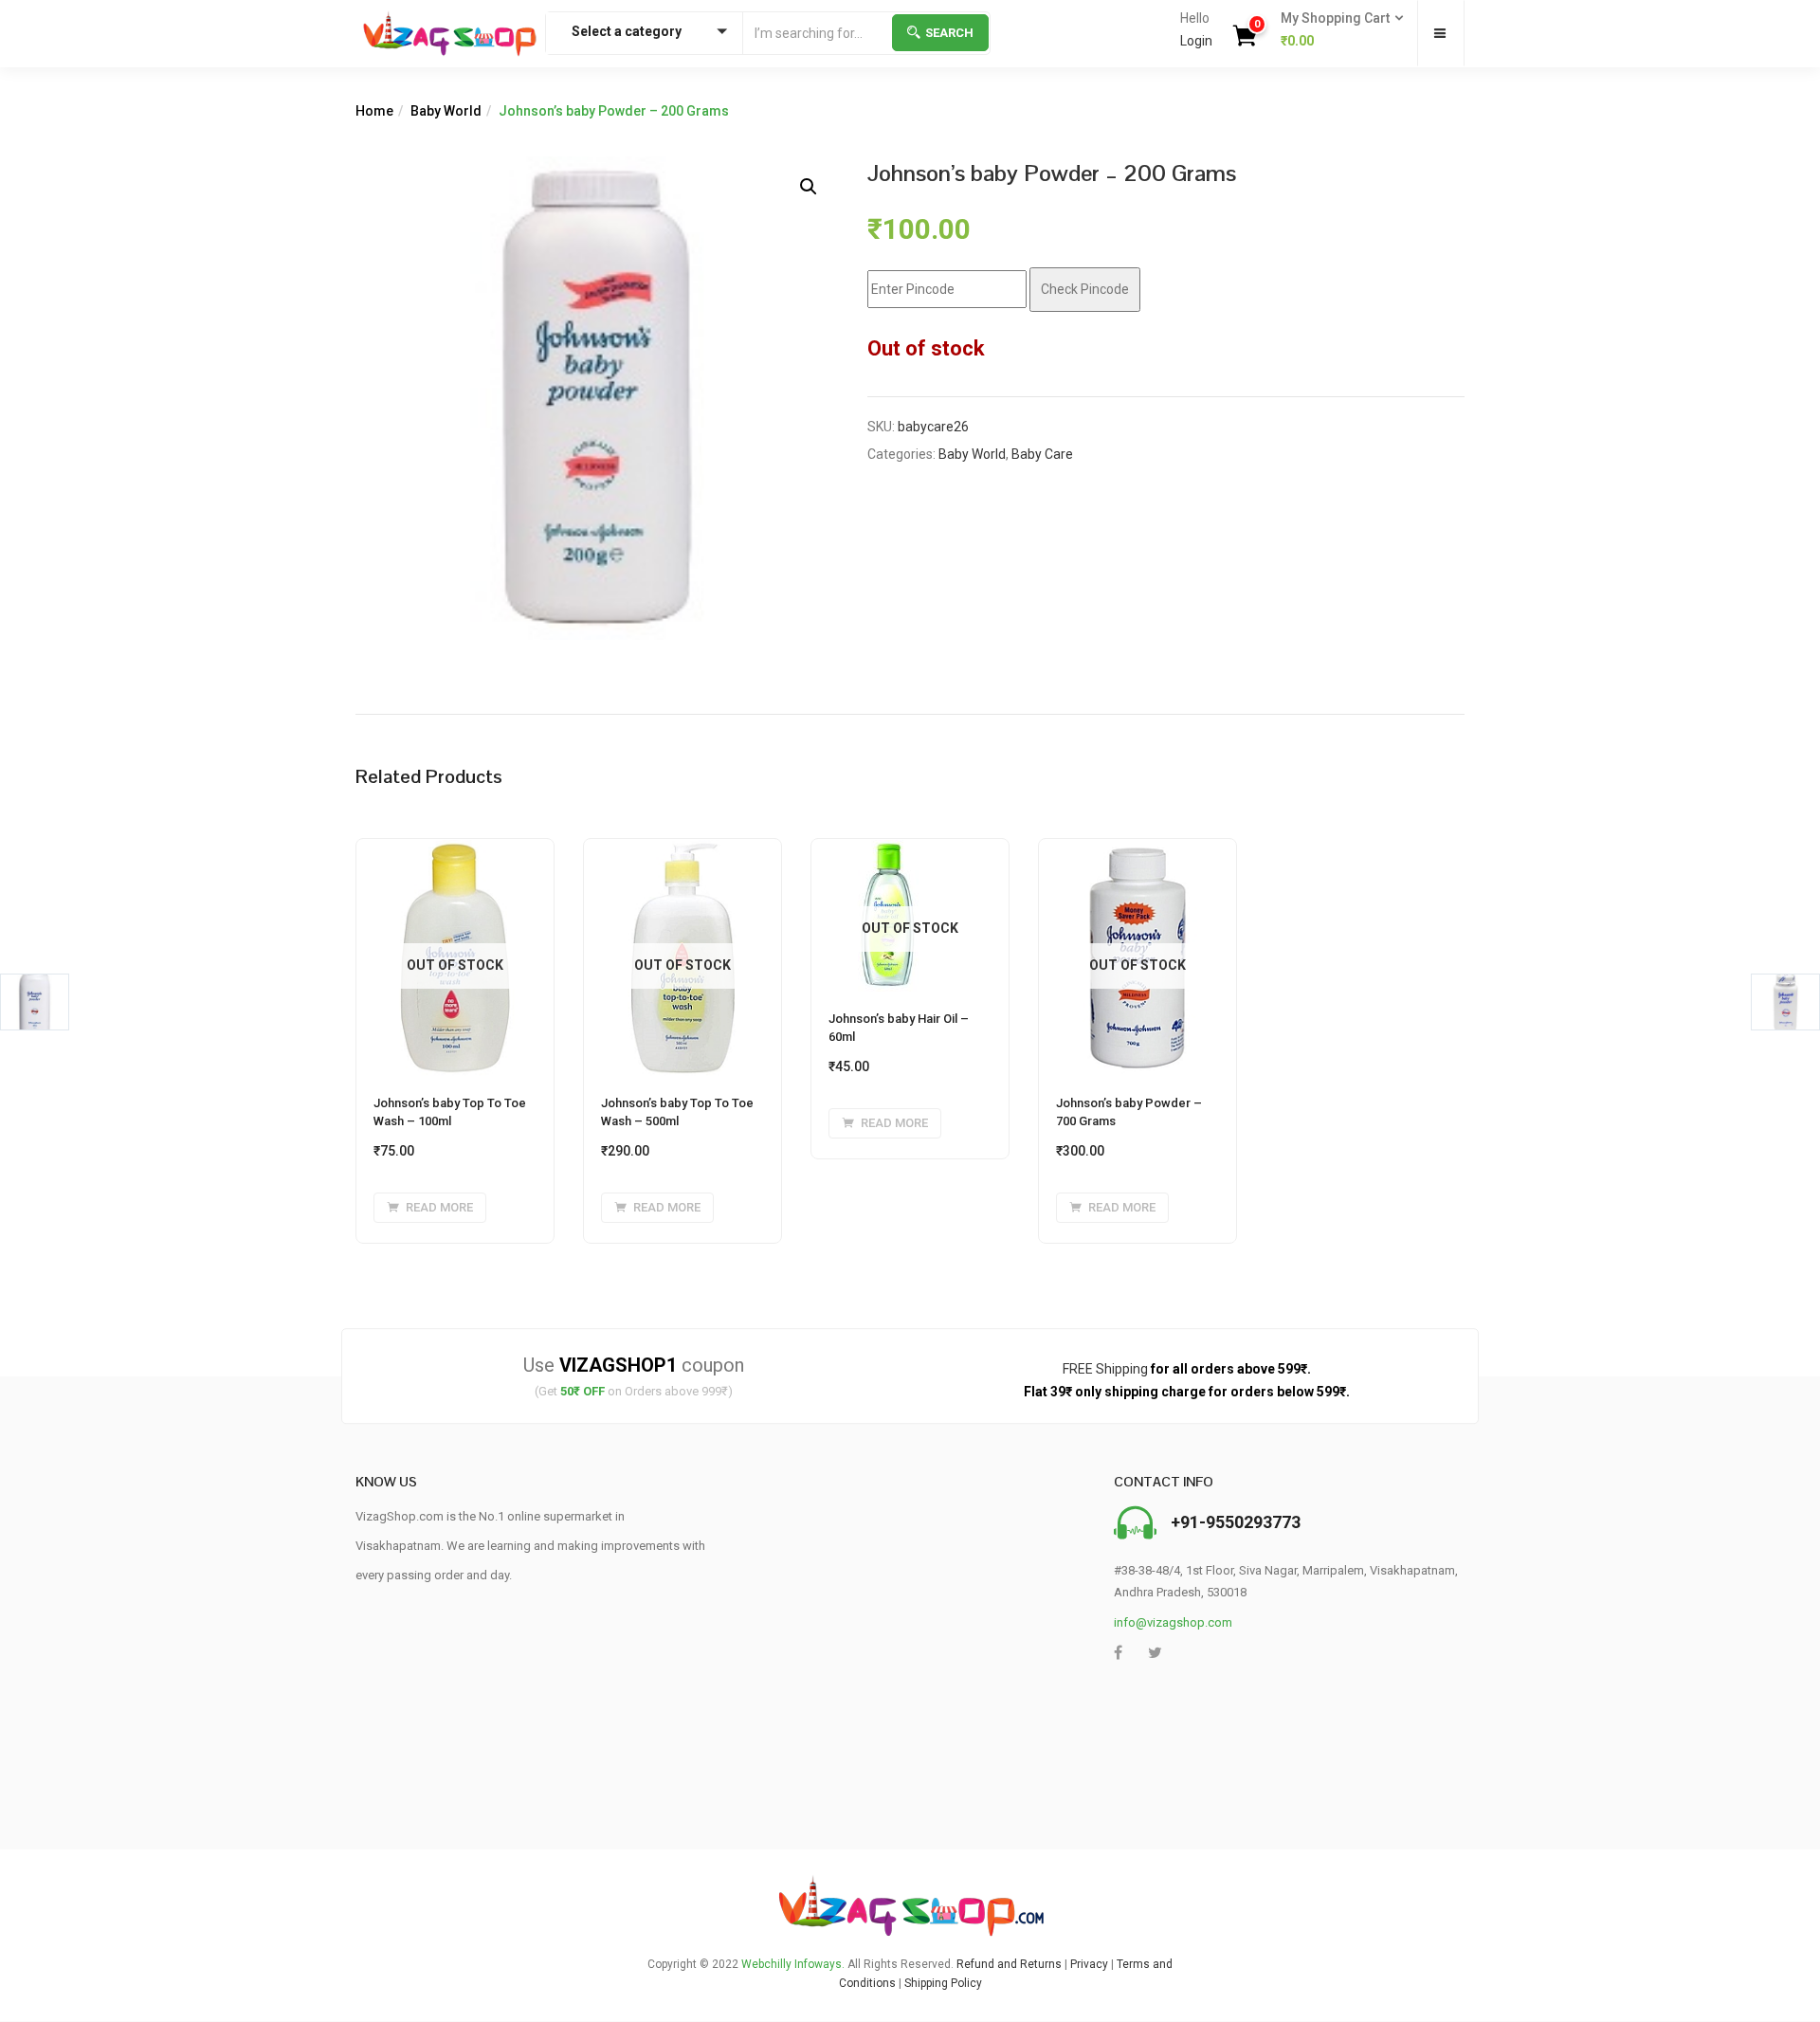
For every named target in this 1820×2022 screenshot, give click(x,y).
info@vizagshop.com (1173, 1622)
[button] (1336, 30)
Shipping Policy (943, 1983)
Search (949, 33)
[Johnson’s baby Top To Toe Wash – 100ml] (455, 850)
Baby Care (1042, 454)
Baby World (446, 111)
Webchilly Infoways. (793, 1964)
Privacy (1089, 1964)
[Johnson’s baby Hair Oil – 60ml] (888, 850)
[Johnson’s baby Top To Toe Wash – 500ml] (682, 850)
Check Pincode (1085, 289)
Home (374, 111)
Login (1196, 41)
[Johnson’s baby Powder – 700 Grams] (1137, 850)
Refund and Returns (1009, 1964)
